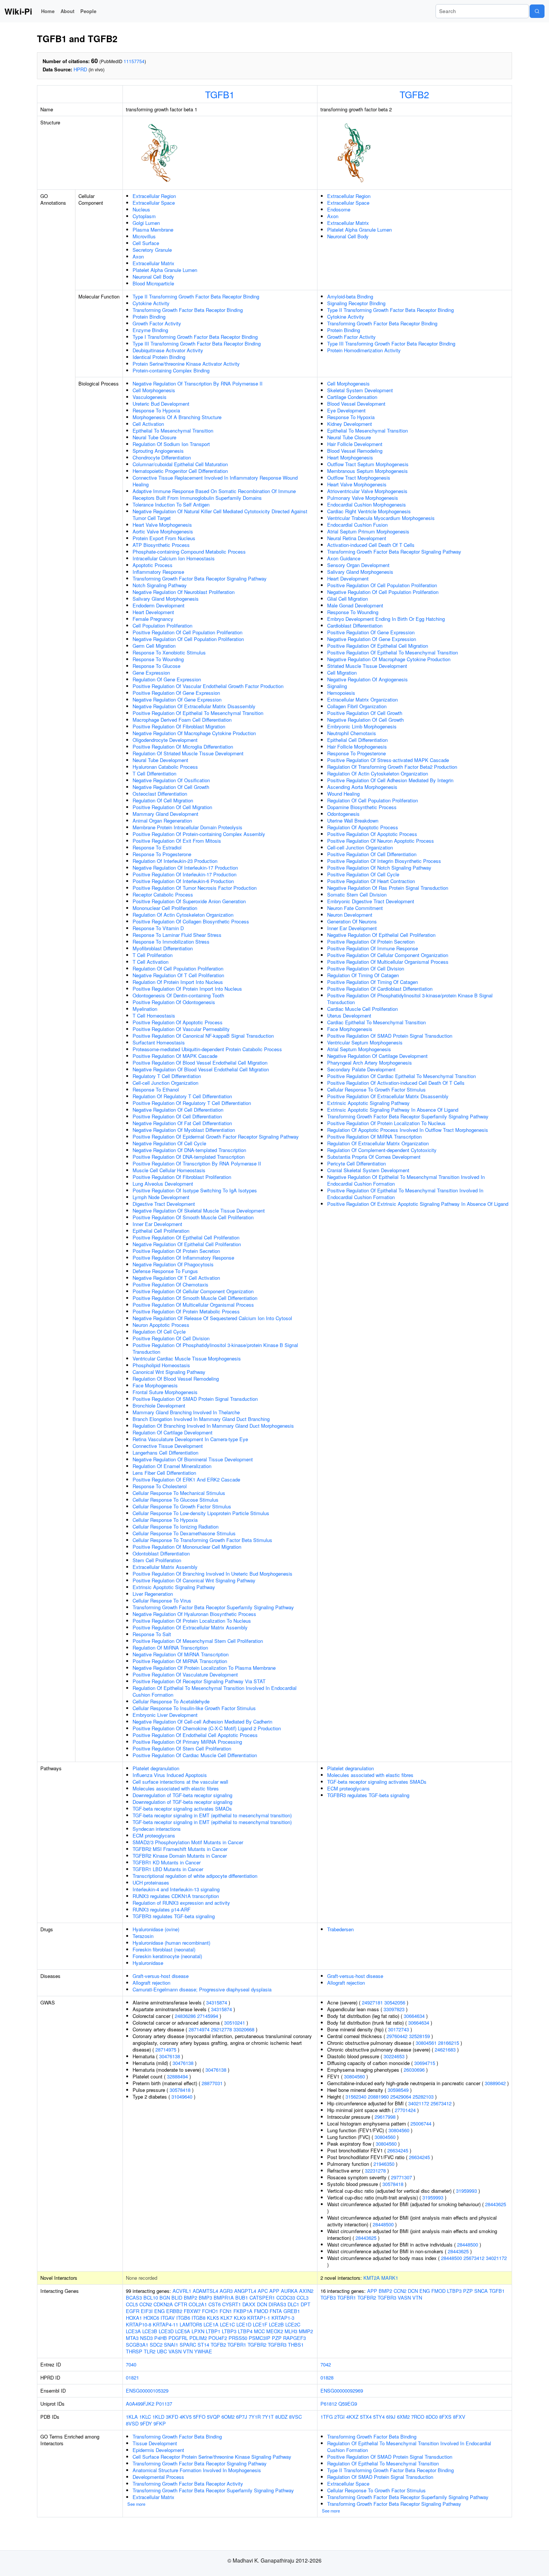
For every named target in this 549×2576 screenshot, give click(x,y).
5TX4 (366, 2417)
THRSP (134, 2351)
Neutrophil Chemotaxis (352, 733)
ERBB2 (174, 2311)
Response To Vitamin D (158, 928)
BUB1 (242, 2298)
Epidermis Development (158, 2450)
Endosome (339, 209)
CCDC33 (286, 2298)
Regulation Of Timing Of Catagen (363, 975)
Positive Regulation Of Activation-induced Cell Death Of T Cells (396, 1083)
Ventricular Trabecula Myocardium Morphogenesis (381, 518)
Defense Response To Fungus (165, 1271)
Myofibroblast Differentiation (163, 948)
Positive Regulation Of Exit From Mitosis (177, 841)
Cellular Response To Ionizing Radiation (176, 1527)
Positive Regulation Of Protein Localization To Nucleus (192, 1621)
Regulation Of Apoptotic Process (363, 827)
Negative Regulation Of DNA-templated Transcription (189, 1150)
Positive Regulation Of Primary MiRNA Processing (187, 1742)
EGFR (133, 2311)
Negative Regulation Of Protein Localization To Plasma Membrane (204, 1668)
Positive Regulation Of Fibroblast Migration (179, 726)
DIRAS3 (277, 2304)
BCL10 (151, 2298)
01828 (327, 2377)
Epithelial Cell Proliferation (161, 1231)
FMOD (261, 2311)
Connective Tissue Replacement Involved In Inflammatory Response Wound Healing (215, 481)
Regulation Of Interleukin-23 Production (175, 861)
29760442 (397, 2036)
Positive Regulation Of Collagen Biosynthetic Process (191, 921)
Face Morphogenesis (155, 1385)
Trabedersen (340, 1929)
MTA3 (132, 2338)
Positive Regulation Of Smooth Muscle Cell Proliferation (193, 1217)
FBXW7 (192, 2311)
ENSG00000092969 (342, 2391)
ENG (159, 2311)
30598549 (398, 2090)
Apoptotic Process (153, 565)
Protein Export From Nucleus (164, 538)
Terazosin (143, 1936)
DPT (305, 2304)
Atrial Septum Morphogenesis (359, 1049)
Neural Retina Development (357, 538)
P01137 (164, 2404)
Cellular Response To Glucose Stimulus (176, 1500)
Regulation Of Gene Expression (167, 679)
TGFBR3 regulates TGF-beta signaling (174, 1916)
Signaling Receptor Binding (356, 303)
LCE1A (211, 2324)
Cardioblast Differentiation (355, 626)
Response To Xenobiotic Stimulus (169, 652)
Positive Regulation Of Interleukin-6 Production (183, 881)
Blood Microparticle (153, 283)
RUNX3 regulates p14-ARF (162, 1909)
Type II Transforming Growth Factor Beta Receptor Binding (196, 296)
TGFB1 (220, 94)
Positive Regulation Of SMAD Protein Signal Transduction (195, 1399)
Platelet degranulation (156, 1768)
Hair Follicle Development (355, 444)
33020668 (244, 2029)
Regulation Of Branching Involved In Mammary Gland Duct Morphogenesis (213, 1426)
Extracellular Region (154, 196)
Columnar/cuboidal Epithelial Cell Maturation (180, 464)
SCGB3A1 (137, 2345)
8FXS (445, 2417)
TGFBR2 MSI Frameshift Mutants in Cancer (180, 1849)
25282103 (423, 2097)
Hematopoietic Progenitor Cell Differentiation (180, 471)
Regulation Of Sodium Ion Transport (171, 444)
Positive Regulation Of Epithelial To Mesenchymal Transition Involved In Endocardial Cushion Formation (405, 1194)
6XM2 (403, 2417)
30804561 (426, 2043)
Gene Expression (151, 673)
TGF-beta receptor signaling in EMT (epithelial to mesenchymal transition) (212, 1815)
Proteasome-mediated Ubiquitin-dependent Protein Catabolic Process (207, 1049)
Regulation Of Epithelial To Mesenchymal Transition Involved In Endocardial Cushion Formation (215, 1691)
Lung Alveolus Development (163, 1184)
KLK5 (213, 2318)
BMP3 (205, 2298)
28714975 (166, 2049)
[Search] (537, 11)
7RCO (418, 2417)
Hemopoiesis (341, 693)
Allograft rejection (151, 1983)
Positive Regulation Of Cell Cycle (363, 874)
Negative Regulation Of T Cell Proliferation (178, 975)
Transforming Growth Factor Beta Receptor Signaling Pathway (200, 578)
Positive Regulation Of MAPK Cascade (175, 1056)
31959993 (466, 2191)
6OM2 (228, 2417)
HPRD (80, 69)
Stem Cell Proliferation (157, 1560)
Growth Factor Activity (157, 323)
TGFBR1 (237, 2345)
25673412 (441, 2103)
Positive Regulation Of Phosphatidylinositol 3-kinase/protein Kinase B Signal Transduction (215, 1348)
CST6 (215, 2304)
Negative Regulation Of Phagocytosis (173, 1264)
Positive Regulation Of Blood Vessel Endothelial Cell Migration (200, 1063)
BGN (165, 2298)
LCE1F (260, 2324)
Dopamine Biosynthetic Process (362, 807)
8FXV (459, 2417)
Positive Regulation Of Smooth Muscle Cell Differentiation (195, 1298)
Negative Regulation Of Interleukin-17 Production (185, 868)
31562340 (356, 2097)
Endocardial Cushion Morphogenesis (367, 504)
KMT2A (372, 2278)
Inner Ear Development (157, 1224)
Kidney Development (350, 424)
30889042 (495, 2083)
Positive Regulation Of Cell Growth (365, 713)
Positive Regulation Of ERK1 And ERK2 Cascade (186, 1479)
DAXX (249, 2304)
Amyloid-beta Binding (350, 296)
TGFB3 (328, 2298)
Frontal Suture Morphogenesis (165, 1392)
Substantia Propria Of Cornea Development (374, 1157)
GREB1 (292, 2311)
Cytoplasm (144, 216)
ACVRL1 (182, 2291)
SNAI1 (171, 2345)
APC (263, 2291)
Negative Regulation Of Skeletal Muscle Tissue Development (199, 1210)
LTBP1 (213, 2331)
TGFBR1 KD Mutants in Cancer (167, 1862)
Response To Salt (152, 1634)
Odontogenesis (343, 814)
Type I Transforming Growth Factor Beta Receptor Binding (195, 337)
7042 (326, 2364)
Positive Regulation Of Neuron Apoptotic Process (381, 841)
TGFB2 (414, 94)
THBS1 (296, 2345)
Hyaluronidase (148, 1963)
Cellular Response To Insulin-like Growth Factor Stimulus (194, 1708)
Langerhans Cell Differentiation (165, 1453)
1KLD (158, 2417)
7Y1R (255, 2417)
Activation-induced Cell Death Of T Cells (371, 545)
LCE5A (183, 2331)
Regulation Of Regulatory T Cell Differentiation (182, 1096)
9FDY (146, 2423)
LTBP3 (229, 2331)
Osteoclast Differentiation (160, 794)
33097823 (394, 2009)
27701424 (405, 2110)
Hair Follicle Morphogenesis (357, 747)
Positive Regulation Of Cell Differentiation (177, 1116)
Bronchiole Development (159, 1405)
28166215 (449, 2043)
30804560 (354, 2076)
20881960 (378, 2097)
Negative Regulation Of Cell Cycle (169, 1143)
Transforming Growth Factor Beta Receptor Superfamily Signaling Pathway (213, 1607)
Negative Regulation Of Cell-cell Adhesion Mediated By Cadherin (202, 1722)
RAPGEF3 (294, 2338)
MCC (259, 2331)
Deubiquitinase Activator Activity (168, 350)
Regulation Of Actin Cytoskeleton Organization (183, 915)
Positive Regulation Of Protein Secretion (176, 1251)
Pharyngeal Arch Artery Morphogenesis (370, 1063)
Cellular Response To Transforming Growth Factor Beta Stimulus (202, 1540)
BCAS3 (134, 2298)
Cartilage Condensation (352, 397)
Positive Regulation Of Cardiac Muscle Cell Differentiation (195, 1755)
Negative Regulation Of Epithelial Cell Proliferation (187, 1244)
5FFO (199, 2417)
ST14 (203, 2345)
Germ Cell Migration (154, 646)
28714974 (199, 2029)
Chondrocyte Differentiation (162, 457)
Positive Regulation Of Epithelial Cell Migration (378, 646)
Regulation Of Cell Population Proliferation (178, 968)
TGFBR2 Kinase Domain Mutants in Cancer (180, 1856)
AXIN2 (306, 2291)
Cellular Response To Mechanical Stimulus (179, 1493)
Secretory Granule (152, 250)
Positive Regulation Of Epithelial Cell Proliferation (186, 1237)
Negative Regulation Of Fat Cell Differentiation (182, 1123)
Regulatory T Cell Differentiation (167, 1076)
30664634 (414, 2016)
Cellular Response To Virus (162, 1600)
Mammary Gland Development (165, 814)
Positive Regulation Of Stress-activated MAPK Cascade (388, 760)
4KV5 (186, 2417)
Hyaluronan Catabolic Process (165, 767)
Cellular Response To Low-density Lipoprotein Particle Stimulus (201, 1513)
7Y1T (268, 2417)
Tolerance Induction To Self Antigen (171, 504)
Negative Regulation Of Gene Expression (177, 699)
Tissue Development (155, 2443)
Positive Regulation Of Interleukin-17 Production (184, 874)
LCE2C (293, 2324)
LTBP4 (245, 2331)
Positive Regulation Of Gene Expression (176, 693)
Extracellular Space (154, 203)
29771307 (401, 2177)
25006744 (421, 2123)
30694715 (425, 2063)
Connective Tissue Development (168, 1446)
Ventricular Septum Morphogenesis (365, 1042)
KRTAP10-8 (139, 2324)
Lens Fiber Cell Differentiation (164, 1473)
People (88, 11)
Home (48, 11)
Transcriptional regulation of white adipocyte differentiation (195, 1876)
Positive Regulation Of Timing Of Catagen (373, 982)
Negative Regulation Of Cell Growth (171, 787)
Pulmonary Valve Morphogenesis (363, 498)
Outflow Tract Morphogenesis (359, 478)
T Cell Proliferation (153, 955)
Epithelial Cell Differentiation (357, 740)
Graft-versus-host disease (161, 1976)
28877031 (212, 2083)
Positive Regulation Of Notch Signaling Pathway (379, 868)
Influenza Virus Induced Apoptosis (170, 1775)
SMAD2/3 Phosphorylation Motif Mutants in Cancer (188, 1842)
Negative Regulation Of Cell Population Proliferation (188, 639)
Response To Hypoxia (156, 410)
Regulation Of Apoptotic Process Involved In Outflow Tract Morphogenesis (408, 1130)
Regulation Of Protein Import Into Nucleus (178, 982)
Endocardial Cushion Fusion (357, 525)
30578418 (180, 2090)
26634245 (398, 2150)
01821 (132, 2377)
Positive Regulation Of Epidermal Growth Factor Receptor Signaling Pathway (216, 1137)
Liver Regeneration (153, 1594)
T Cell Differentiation (154, 773)
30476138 (170, 2056)
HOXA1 (134, 2318)
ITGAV (168, 2318)
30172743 (398, 2029)
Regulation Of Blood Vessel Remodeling (176, 1379)
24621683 (445, 2049)
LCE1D (244, 2324)
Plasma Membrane (153, 230)
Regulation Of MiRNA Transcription (170, 1648)
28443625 (496, 2204)
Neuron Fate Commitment (355, 908)
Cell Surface (146, 243)
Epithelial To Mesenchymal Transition (173, 431)
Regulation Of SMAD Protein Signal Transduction (380, 2477)
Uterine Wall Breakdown (353, 821)
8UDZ (281, 2417)
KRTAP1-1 (259, 2318)
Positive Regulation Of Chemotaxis (170, 1284)
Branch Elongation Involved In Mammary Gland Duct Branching (201, 1419)
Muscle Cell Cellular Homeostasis (169, 1170)
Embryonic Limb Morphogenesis (362, 726)
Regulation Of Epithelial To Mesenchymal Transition (383, 2463)
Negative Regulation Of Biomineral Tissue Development (193, 1459)
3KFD (172, 2417)
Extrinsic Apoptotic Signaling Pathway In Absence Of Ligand (393, 1110)
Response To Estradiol (157, 847)
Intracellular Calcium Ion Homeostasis (174, 558)
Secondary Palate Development (361, 1069)
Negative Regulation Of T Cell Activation (176, 1278)
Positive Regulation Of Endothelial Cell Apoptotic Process (195, 1735)
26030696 (414, 2070)
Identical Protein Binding (159, 357)
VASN (175, 2351)
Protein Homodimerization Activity (364, 350)
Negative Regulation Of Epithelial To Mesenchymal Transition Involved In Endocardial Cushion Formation (406, 1180)
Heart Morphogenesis (350, 457)
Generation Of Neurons (352, 921)
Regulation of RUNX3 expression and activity (181, 1903)
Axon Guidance (344, 558)
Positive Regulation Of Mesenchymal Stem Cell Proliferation (198, 1641)
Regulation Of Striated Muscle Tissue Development (188, 753)
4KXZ (352, 2417)
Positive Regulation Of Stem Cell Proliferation (182, 1748)
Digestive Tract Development (164, 1204)
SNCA (481, 2291)
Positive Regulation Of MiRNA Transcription (180, 1661)
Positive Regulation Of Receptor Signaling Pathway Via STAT (199, 1681)
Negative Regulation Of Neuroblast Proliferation (184, 592)
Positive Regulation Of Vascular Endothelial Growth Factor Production (208, 686)
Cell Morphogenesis (154, 390)
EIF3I (147, 2311)
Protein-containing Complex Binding (171, 370)
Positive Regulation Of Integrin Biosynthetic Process (384, 861)
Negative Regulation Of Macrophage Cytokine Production (194, 733)
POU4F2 (218, 2338)
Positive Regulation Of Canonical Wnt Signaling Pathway (194, 1580)
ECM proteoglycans (154, 1835)
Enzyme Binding (150, 330)
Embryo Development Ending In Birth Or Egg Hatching (386, 619)
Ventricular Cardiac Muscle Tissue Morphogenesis (187, 1358)
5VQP (213, 2417)
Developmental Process (158, 2477)
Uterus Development (349, 1015)
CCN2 (146, 2304)
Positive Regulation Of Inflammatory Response (183, 1258)
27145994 (208, 2016)
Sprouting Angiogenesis (158, 451)
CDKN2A (163, 2304)
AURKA (289, 2291)
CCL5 (132, 2304)
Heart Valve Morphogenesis (162, 525)
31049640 (182, 2097)
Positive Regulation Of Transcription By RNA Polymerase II (197, 1163)
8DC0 (432, 2417)
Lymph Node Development (161, 1197)
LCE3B (150, 2331)
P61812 (329, 2404)
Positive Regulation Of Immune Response (373, 948)
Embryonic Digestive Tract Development (371, 901)
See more (136, 2504)
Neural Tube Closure (154, 437)
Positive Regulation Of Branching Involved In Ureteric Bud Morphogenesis (213, 1574)
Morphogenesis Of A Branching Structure (177, 417)
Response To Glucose (156, 666)
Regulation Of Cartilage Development (173, 1432)
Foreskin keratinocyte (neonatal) (167, 1956)
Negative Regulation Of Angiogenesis (367, 679)
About (67, 11)
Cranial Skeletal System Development (368, 1170)
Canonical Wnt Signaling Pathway (169, 1372)
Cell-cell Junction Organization (165, 1083)
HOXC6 (151, 2318)
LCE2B (276, 2324)
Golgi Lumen (146, 223)
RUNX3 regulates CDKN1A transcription (176, 1896)
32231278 (375, 2171)
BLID (177, 2298)
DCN (262, 2304)
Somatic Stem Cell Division (357, 894)
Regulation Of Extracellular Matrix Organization (378, 1143)
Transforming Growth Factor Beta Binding (177, 2436)
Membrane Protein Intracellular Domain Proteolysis (187, 827)
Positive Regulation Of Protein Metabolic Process (186, 1311)
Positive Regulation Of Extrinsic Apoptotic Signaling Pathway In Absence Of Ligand (418, 1204)
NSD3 (146, 2338)
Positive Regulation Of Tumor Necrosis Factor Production (195, 888)
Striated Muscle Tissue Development (367, 666)
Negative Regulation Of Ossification (171, 780)
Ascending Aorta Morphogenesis (362, 787)
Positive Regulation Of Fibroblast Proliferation (182, 1177)
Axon (138, 256)
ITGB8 (198, 2318)
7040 (131, 2364)
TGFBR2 (257, 2345)
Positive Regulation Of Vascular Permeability (181, 1029)
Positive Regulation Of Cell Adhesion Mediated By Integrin (390, 780)
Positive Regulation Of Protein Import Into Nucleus (187, 989)
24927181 (372, 2002)
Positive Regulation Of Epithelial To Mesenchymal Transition (198, 713)
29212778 (221, 2029)
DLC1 (293, 2304)
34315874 (217, 2002)
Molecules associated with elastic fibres (176, 1788)
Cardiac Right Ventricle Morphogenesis (369, 511)
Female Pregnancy (153, 619)
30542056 (395, 2002)
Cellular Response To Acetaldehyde (171, 1701)
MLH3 (291, 2331)
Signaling (337, 686)
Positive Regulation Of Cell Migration (172, 807)
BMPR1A (224, 2298)
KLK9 (240, 2318)
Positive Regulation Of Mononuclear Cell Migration (187, 1547)
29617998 (385, 2117)
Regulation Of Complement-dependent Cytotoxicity (382, 1150)
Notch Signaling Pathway (160, 585)
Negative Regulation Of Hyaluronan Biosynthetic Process (194, 1614)
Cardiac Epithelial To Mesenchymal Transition (376, 1022)
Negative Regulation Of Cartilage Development (377, 1056)
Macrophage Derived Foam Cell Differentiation (182, 720)
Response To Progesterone (162, 854)
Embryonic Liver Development (165, 1715)
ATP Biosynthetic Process (161, 545)
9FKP (160, 2423)
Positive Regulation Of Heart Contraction (371, 881)
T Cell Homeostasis (154, 1015)
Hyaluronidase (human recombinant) (171, 1943)
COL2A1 (198, 2304)
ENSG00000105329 (147, 2391)
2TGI (339, 2417)
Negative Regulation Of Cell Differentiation (178, 1110)
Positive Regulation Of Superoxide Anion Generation (189, 901)
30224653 (394, 2056)
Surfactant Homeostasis (159, 1042)
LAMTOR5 (191, 2324)
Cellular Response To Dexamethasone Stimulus (184, 1533)
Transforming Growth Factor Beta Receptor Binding (188, 310)
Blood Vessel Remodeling (355, 451)
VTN (188, 2351)
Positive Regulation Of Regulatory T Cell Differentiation (192, 1103)
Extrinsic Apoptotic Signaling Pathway (174, 1587)
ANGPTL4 (245, 2291)
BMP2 (190, 2298)
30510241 (235, 2023)
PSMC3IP (260, 2338)
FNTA (276, 2311)
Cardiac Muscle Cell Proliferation (362, 1009)
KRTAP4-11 (165, 2324)
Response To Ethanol (156, 1089)
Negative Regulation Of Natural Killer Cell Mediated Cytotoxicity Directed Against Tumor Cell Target (220, 515)
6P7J (242, 2417)
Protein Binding (149, 317)
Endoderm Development (159, 605)
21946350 (384, 2164)
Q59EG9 (348, 2404)
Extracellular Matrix (153, 263)
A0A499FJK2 (140, 2404)
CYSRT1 (232, 2304)
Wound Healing (343, 794)
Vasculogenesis (150, 397)
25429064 (401, 2097)
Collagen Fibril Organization (357, 706)
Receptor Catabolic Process (163, 894)
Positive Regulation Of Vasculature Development (185, 1674)
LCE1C (227, 2324)
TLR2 (150, 2351)
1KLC (145, 2417)
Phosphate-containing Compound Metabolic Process (189, 552)
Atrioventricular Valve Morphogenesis (367, 491)
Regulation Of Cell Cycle (159, 1332)
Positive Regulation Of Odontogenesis (174, 1002)
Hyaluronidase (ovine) (156, 1929)
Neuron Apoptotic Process (161, 1325)
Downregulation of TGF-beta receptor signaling (182, 1795)
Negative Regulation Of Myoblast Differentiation (184, 1130)
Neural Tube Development (160, 760)
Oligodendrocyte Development (165, 740)
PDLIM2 (198, 2338)
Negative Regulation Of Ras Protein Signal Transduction (388, 888)
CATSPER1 (262, 2298)
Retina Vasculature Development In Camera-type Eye (190, 1439)
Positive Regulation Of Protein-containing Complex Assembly (199, 834)
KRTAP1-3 (283, 2318)
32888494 (177, 2076)
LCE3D (166, 2331)
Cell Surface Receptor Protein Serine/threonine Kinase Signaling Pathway (212, 2457)
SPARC (188, 2345)
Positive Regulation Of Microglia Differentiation (183, 747)
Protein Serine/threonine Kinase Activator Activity (186, 364)
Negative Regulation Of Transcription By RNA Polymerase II (198, 383)
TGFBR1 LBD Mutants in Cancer (168, 1869)
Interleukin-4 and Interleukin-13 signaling (176, 1889)
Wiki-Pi (18, 11)
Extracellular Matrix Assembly (165, 1567)
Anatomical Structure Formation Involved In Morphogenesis (197, 2470)
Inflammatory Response (158, 572)
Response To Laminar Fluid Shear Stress (177, 935)
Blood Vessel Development (356, 404)
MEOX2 (275, 2331)
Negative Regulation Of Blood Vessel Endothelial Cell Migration (201, 1069)
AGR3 (226, 2291)
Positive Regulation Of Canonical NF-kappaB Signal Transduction (203, 1036)
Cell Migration (342, 673)
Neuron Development (350, 915)
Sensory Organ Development (358, 565)
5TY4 (379, 2417)
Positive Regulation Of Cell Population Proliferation (187, 632)
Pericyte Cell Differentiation (356, 1163)
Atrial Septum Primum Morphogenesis (368, 531)
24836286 (185, 2016)
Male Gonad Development (355, 605)
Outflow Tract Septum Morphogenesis (368, 464)
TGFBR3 (277, 2345)
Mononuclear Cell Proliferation (165, 908)
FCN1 (226, 2311)
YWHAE (203, 2351)
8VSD (132, 2423)
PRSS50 (238, 2338)
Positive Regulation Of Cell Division (171, 1338)
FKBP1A (243, 2311)
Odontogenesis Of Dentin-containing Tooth (178, 995)
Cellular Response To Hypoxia (165, 1520)
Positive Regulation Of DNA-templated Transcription (189, 1157)
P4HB (161, 2338)
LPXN (198, 2331)
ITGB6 (183, 2318)
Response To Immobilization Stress (171, 942)
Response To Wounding (158, 659)
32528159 (419, 2036)
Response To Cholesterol (160, 1486)
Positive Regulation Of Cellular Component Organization (193, 1291)
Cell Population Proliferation (162, 626)
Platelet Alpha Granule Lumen (165, 270)
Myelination (145, 1009)
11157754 (134, 61)
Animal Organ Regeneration (162, 821)
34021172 (419, 2103)
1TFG (327, 2417)
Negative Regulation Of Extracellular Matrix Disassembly (194, 706)
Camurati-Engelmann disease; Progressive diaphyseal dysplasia (202, 1989)
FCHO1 (210, 2311)
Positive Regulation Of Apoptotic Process (178, 1022)
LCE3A (133, 2331)
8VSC (295, 2417)
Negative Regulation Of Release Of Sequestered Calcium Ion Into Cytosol (212, 1318)
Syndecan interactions (157, 1829)
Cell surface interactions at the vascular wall (180, 1782)
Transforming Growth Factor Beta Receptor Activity (188, 2484)
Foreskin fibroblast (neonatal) (164, 1949)
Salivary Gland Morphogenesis (166, 599)
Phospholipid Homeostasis (161, 1365)
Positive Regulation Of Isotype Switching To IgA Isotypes (195, 1190)
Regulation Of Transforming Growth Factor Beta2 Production (392, 767)
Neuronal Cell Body (153, 277)
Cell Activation (148, 424)
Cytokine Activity (151, 303)
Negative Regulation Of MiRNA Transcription (181, 1654)
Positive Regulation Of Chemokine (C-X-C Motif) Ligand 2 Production (207, 1728)
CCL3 (303, 2298)
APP (274, 2291)
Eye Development (346, 410)
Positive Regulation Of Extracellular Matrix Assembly (190, 1627)
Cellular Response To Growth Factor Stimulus (182, 1506)
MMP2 (306, 2331)
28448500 (383, 2224)
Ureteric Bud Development (161, 404)
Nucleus (141, 209)
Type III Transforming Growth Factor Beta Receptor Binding (197, 343)
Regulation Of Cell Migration (163, 800)
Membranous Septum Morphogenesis (367, 471)
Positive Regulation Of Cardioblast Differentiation (380, 989)
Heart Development (153, 612)
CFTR (181, 2304)
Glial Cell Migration (348, 599)
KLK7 (226, 2318)
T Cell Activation (151, 962)
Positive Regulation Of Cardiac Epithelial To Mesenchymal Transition (401, 1076)
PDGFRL (178, 2338)
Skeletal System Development (360, 390)
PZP (277, 2338)
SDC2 (156, 2345)
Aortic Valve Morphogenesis (163, 531)
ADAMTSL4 (205, 2291)
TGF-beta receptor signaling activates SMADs (182, 1809)
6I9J (391, 2417)
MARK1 (390, 2278)
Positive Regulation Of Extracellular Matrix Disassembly (388, 1096)
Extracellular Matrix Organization (362, 699)
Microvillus (144, 236)
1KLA (132, 2417)
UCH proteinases (151, 1883)
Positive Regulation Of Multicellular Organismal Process (193, 1305)
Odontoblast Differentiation (161, 1553)
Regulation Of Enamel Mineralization (172, 1466)
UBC (162, 2351)
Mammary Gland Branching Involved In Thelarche (186, 1412)
